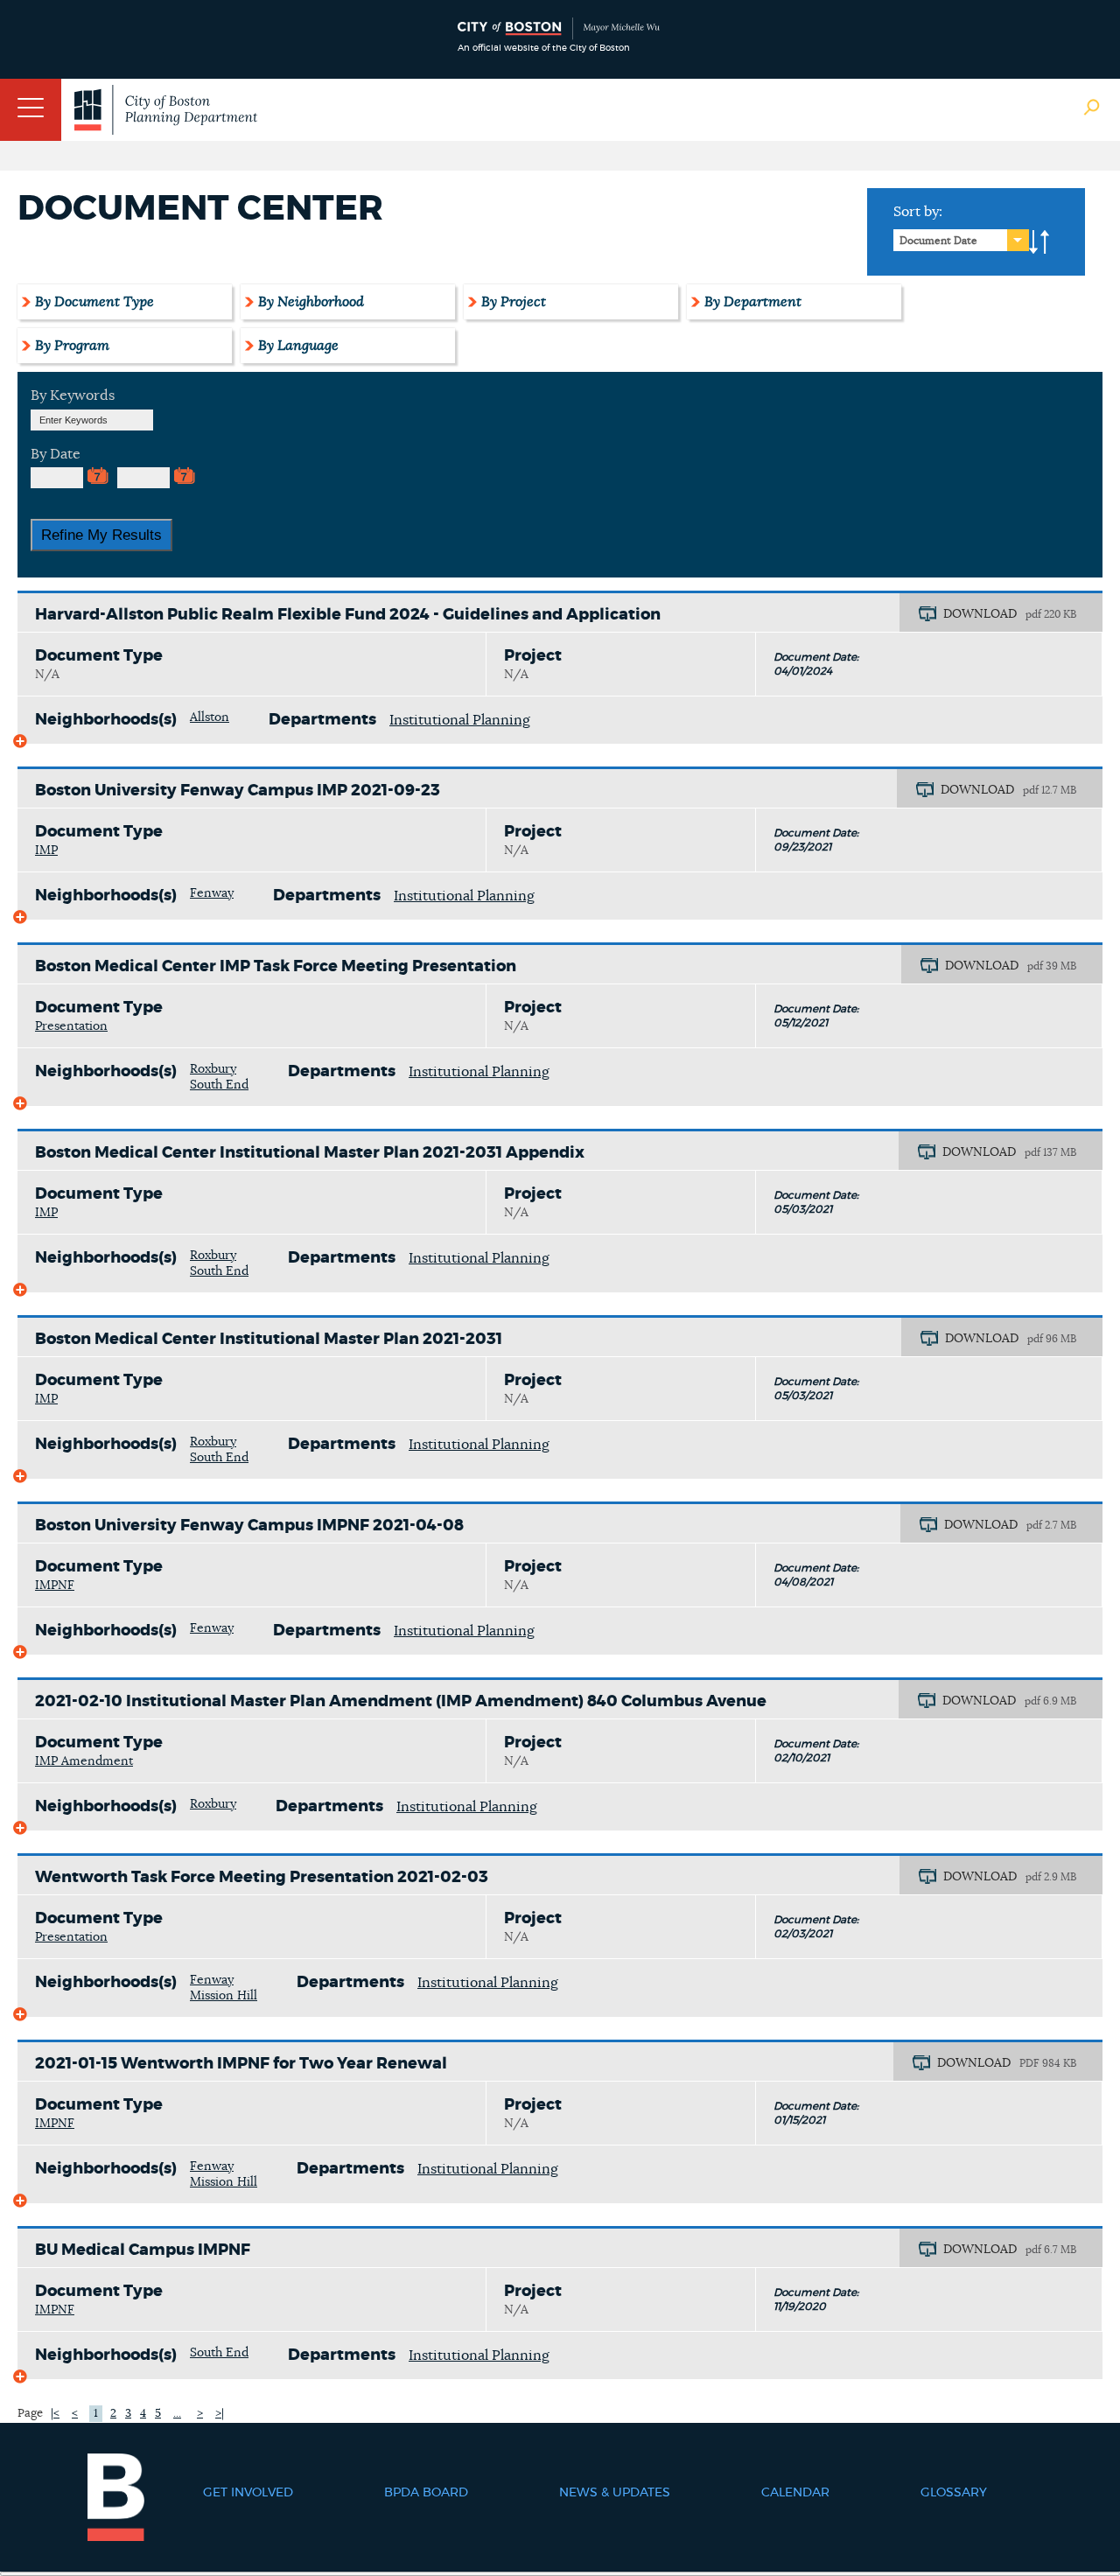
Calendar (795, 2493)
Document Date (938, 241)
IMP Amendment (84, 1761)
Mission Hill (224, 1996)
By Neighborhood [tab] (311, 302)
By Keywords (73, 395)
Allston (210, 717)
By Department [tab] (753, 302)
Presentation (71, 1026)
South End (219, 1085)
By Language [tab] (298, 346)
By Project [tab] (514, 302)
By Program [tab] (72, 346)
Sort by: (918, 212)
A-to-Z (1039, 242)
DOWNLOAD (980, 614)
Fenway (212, 893)
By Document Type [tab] (94, 302)
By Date (56, 454)
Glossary (954, 2493)
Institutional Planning (460, 720)
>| (220, 2414)
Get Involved (248, 2493)
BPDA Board (426, 2493)
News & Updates (615, 2493)
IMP (46, 850)
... (177, 2414)
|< (55, 2414)
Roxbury (213, 1069)
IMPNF (55, 1585)
